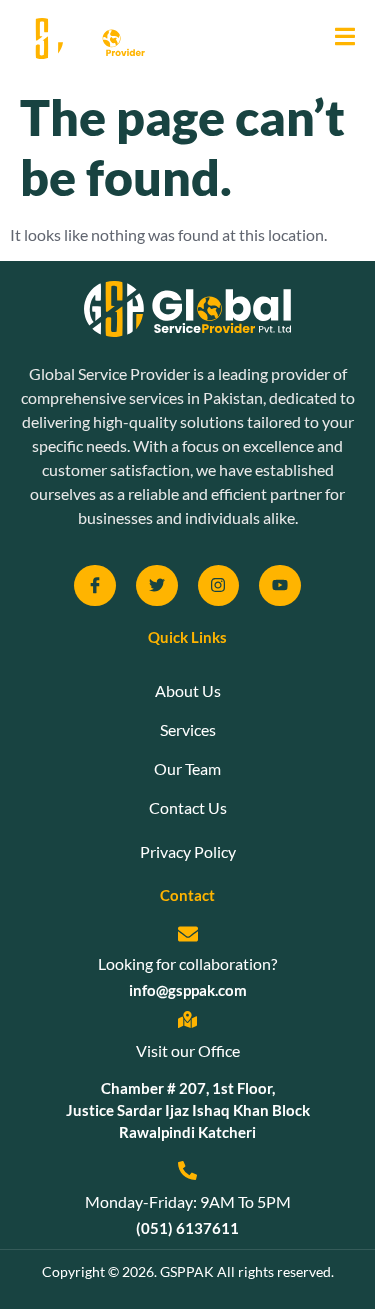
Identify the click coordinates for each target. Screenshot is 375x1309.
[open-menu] (337, 39)
